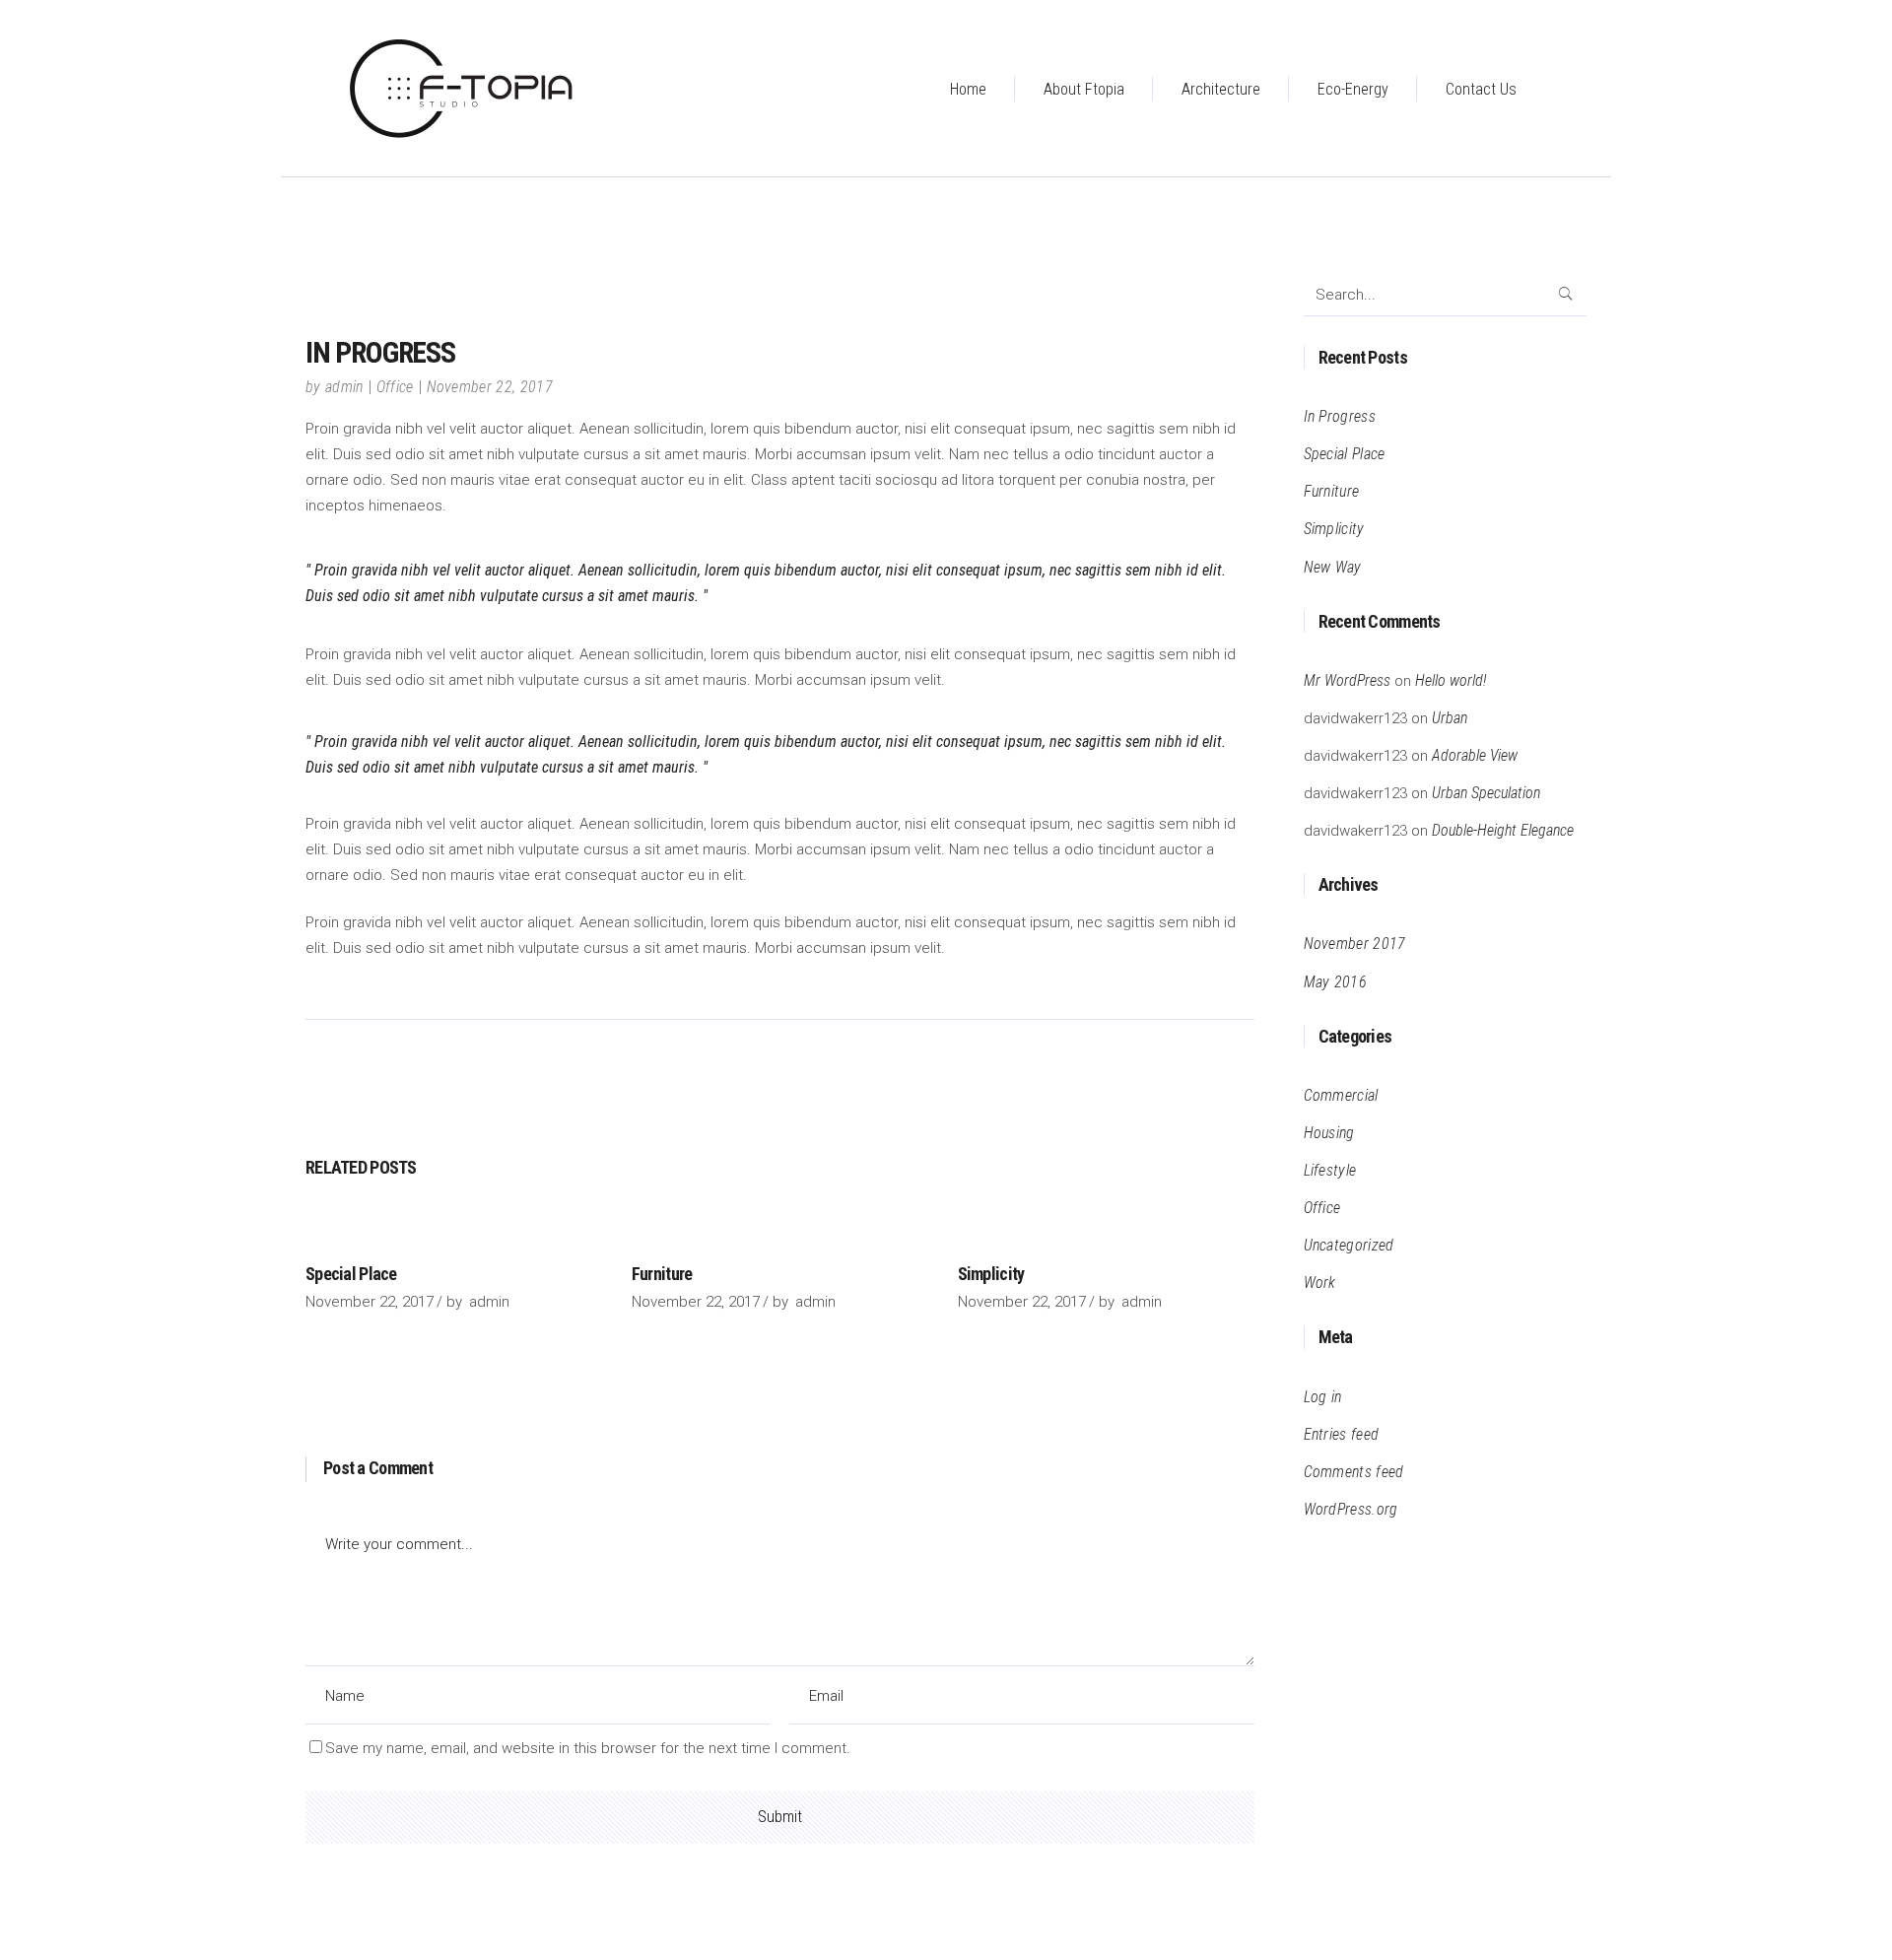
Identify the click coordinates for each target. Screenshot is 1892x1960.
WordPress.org (1351, 1509)
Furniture (662, 1274)
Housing (1329, 1133)
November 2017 (1355, 944)
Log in (1323, 1397)
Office (395, 387)
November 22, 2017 (490, 387)
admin (344, 387)
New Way (1333, 567)
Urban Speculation (1486, 793)
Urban (1450, 718)
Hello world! (1451, 680)
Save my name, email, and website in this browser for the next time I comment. (588, 1748)
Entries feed (1342, 1434)
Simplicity (991, 1274)
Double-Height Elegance (1503, 830)
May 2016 (1336, 982)
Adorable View (1475, 755)
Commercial (1341, 1095)
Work (1320, 1283)
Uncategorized (1349, 1245)
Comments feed (1354, 1472)
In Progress (1340, 416)
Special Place (351, 1274)
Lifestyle (1330, 1170)
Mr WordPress (1347, 680)
